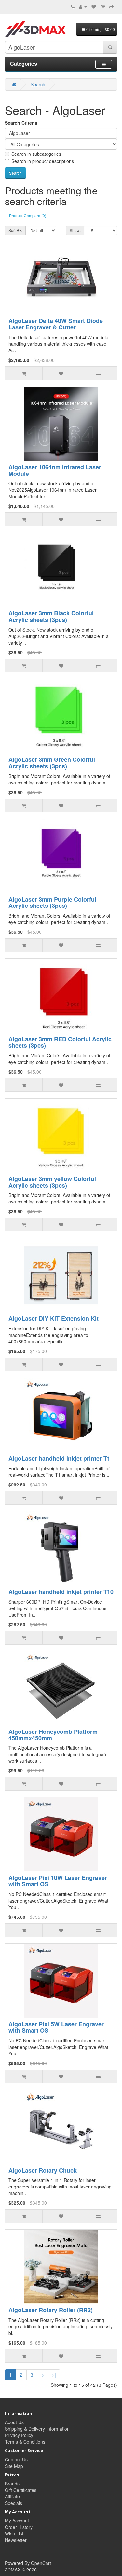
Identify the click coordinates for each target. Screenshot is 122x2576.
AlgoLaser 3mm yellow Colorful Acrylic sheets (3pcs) (52, 1182)
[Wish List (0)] (94, 6)
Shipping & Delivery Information (37, 2429)
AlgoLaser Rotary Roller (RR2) (51, 2310)
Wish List (14, 2533)
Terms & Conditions (25, 2442)
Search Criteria (21, 123)
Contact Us (16, 2459)
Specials (14, 2503)
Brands (12, 2484)
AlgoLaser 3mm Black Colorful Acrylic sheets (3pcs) (51, 616)
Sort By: (15, 230)
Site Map (14, 2466)
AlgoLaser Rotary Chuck (43, 2170)
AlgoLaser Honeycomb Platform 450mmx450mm (53, 1735)
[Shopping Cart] (103, 6)
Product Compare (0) (28, 215)
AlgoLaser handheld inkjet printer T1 (59, 1458)
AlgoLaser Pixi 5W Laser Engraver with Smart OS (56, 2027)
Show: (75, 230)
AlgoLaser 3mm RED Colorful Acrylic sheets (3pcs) (60, 1042)
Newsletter (16, 2540)
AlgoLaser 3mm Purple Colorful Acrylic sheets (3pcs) (52, 903)
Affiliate (12, 2496)
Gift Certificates (21, 2490)
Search (38, 84)
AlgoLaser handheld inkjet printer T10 (61, 1592)
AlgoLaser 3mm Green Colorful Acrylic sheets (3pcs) (52, 763)
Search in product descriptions (43, 161)
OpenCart (41, 2563)
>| (54, 2375)
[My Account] (83, 6)
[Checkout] (112, 6)
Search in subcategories (36, 154)
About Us (14, 2422)
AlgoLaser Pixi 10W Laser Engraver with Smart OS (58, 1881)
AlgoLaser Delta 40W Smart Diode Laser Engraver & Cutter (56, 324)
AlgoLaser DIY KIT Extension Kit (54, 1318)
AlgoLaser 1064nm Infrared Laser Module (55, 470)
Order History (19, 2527)
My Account (17, 2521)
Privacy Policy (19, 2435)
